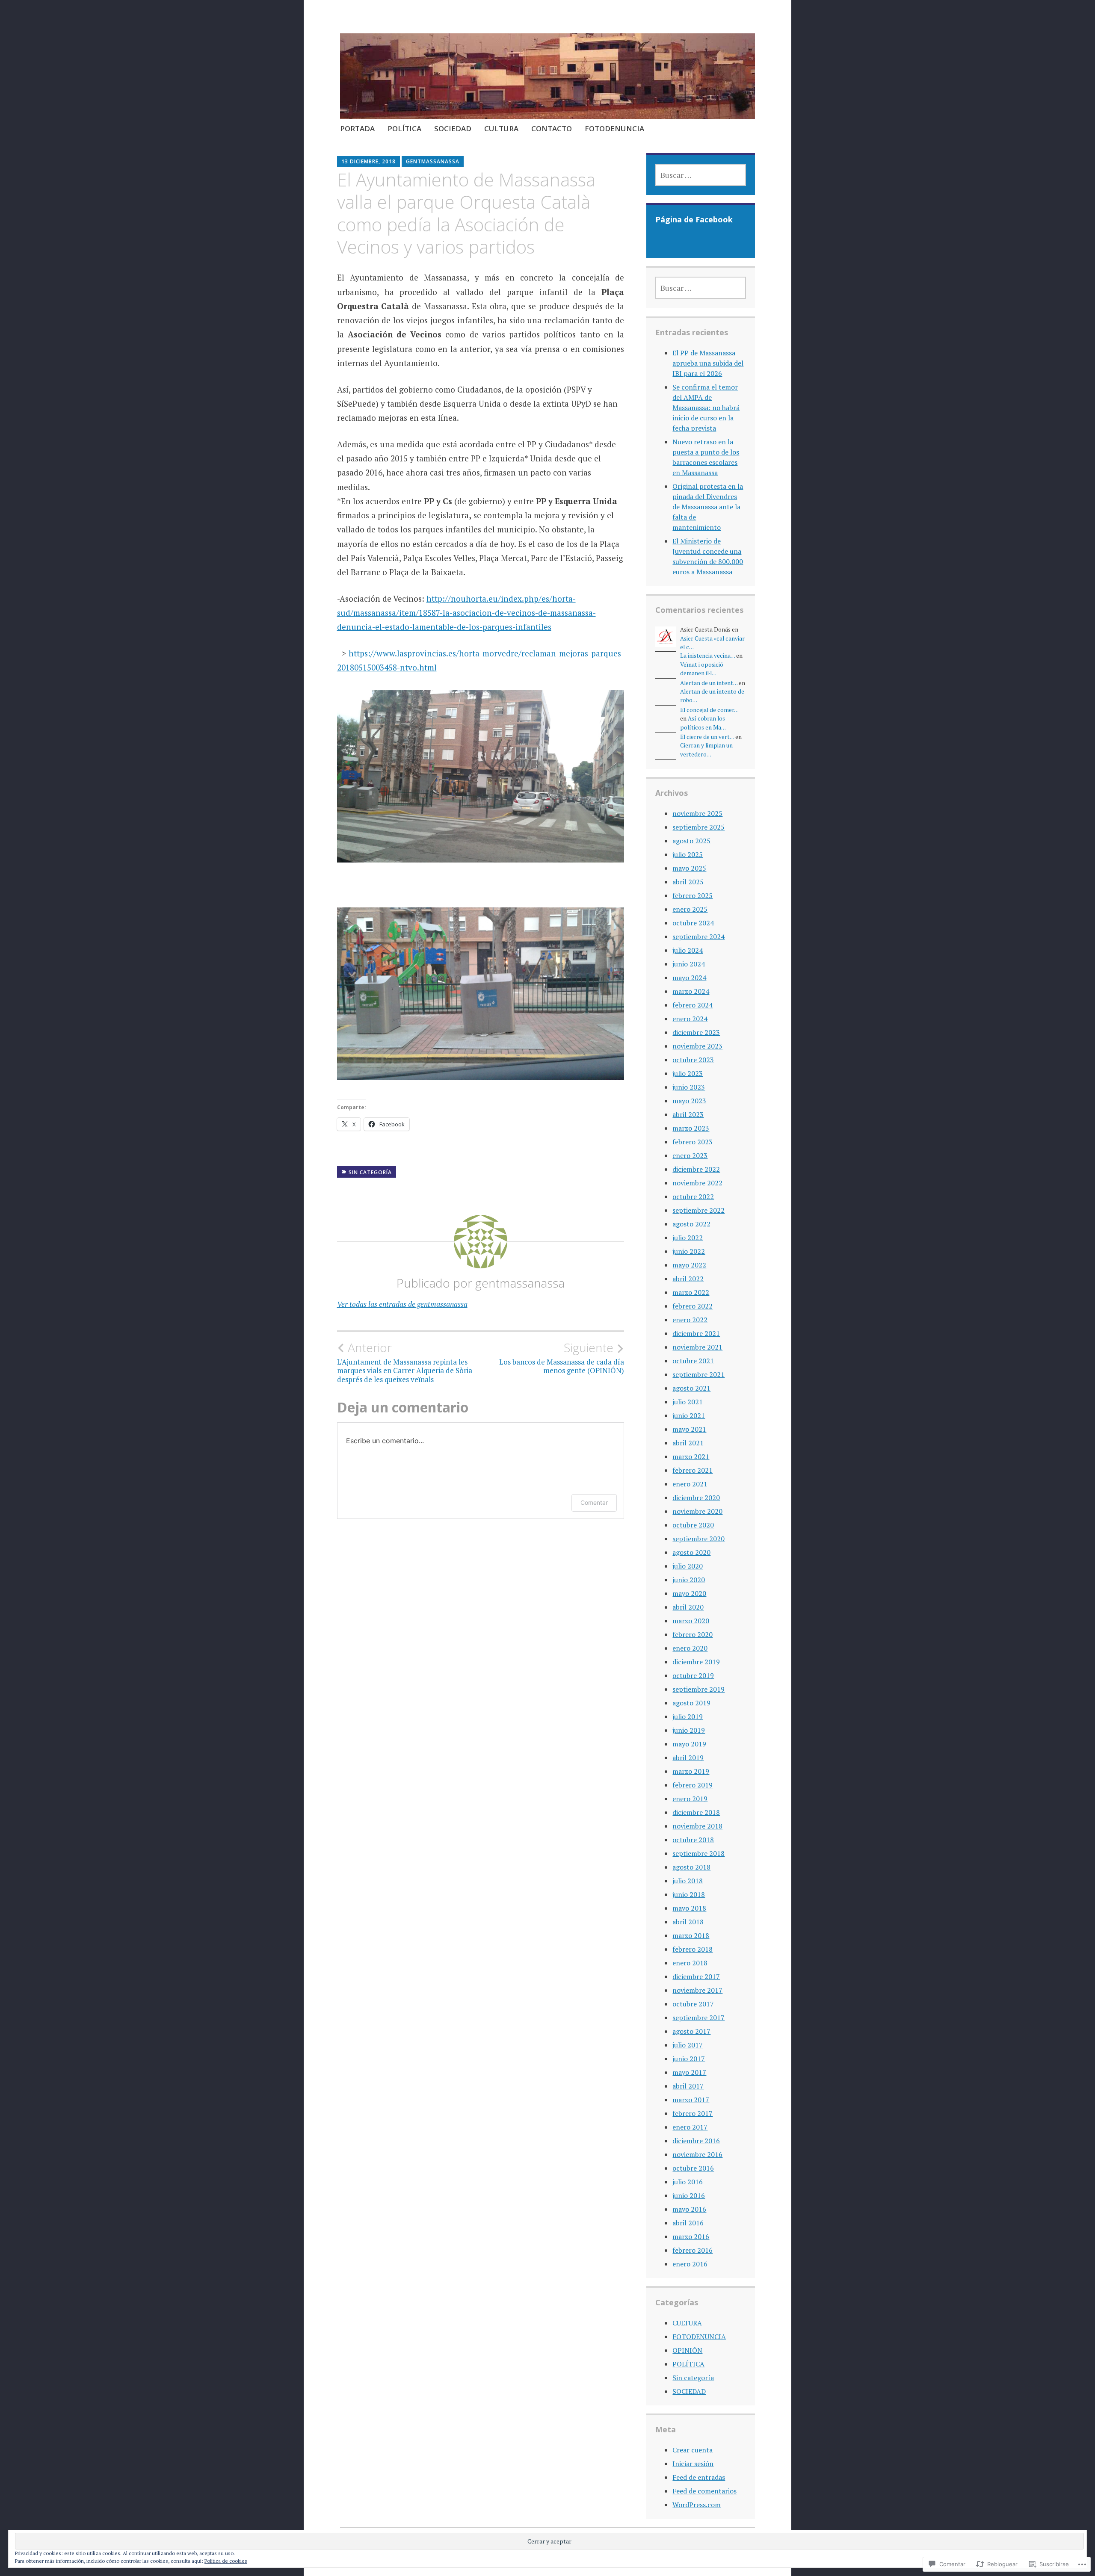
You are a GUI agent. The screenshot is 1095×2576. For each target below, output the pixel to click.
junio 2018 (689, 1894)
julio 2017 (688, 2045)
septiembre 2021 (698, 1374)
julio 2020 (688, 1566)
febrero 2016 (693, 2250)
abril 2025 (688, 882)
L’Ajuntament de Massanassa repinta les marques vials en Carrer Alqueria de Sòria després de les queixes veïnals (405, 1362)
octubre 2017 (693, 2004)
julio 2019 (688, 1716)
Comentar (594, 1502)
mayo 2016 (689, 2209)
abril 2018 (688, 1922)
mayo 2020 (689, 1593)
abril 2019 (688, 1758)
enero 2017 (690, 2127)
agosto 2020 (691, 1552)
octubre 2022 (693, 1196)
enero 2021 (690, 1484)
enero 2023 (690, 1155)
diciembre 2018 (696, 1812)
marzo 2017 (691, 2100)
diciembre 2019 (696, 1662)
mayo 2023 (689, 1101)
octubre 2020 (693, 1525)
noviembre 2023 (697, 1046)
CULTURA (501, 129)
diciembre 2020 (696, 1498)
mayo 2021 (689, 1429)
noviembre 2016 (697, 2154)
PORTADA (357, 129)
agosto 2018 (691, 1867)
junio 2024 (689, 964)
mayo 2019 (689, 1744)
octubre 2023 (693, 1060)
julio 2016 (688, 2182)
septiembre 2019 (698, 1689)
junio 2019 (689, 1730)
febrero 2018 (693, 1949)
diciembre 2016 (696, 2141)
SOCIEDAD (453, 129)
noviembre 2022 (697, 1183)
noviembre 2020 (697, 1511)
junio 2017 (689, 2059)
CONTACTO (552, 129)
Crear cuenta (693, 2450)
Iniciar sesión (693, 2464)
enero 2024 (690, 1019)
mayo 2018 (689, 1908)
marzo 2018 (691, 1935)
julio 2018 (688, 1881)
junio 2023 (689, 1087)
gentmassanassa (433, 161)
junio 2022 (689, 1251)
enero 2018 (690, 1963)
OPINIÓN (687, 2350)
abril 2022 (688, 1279)
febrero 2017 (693, 2113)
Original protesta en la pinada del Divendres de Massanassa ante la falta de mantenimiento (708, 507)
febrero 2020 (693, 1634)
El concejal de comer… (709, 710)
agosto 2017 (691, 2031)
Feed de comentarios (704, 2491)
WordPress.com (697, 2505)
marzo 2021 (691, 1456)
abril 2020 (688, 1607)
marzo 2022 (691, 1292)
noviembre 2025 (697, 813)
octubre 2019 (693, 1675)
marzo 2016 (691, 2236)
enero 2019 (690, 1799)
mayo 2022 (689, 1265)
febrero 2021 (693, 1470)
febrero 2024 (693, 1005)
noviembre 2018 (697, 1826)
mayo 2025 (689, 868)
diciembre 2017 (696, 1976)
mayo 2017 (689, 2072)
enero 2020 (690, 1648)
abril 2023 (688, 1114)
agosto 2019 (691, 1703)
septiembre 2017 (698, 2018)
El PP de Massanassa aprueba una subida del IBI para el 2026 (708, 363)
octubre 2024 (693, 923)
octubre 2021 (693, 1361)
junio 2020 (689, 1580)
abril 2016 (688, 2223)
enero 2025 (690, 909)
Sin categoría (370, 1172)
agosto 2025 (691, 841)
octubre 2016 (693, 2168)
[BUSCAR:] (700, 175)
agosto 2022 (691, 1224)
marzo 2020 (691, 1621)
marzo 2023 (691, 1128)
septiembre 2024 (698, 936)
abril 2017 (688, 2086)
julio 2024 (688, 950)
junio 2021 (689, 1415)
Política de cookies (226, 2561)
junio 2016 (689, 2195)
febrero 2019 (693, 1785)
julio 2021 (688, 1402)
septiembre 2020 (698, 1539)
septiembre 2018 (698, 1853)
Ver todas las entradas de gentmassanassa (402, 1304)
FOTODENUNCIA (614, 129)
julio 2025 (688, 854)
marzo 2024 (691, 991)
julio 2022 (688, 1238)
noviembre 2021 (697, 1347)
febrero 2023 (693, 1142)
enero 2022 (690, 1320)
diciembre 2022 (696, 1169)
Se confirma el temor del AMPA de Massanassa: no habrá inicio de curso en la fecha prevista (706, 408)
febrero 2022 (693, 1306)
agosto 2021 (691, 1388)
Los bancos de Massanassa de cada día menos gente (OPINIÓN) (562, 1358)
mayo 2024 (689, 978)
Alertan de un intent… (709, 683)
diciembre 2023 (696, 1032)
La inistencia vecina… (707, 656)
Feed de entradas (699, 2477)
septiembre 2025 (698, 827)
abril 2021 (688, 1443)
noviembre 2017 (697, 1990)
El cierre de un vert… (707, 737)
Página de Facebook (694, 219)
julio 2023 (688, 1073)
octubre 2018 (693, 1840)
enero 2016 (690, 2264)
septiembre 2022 (698, 1210)
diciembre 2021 (696, 1333)
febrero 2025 (693, 895)
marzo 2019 (691, 1771)
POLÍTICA (404, 129)
